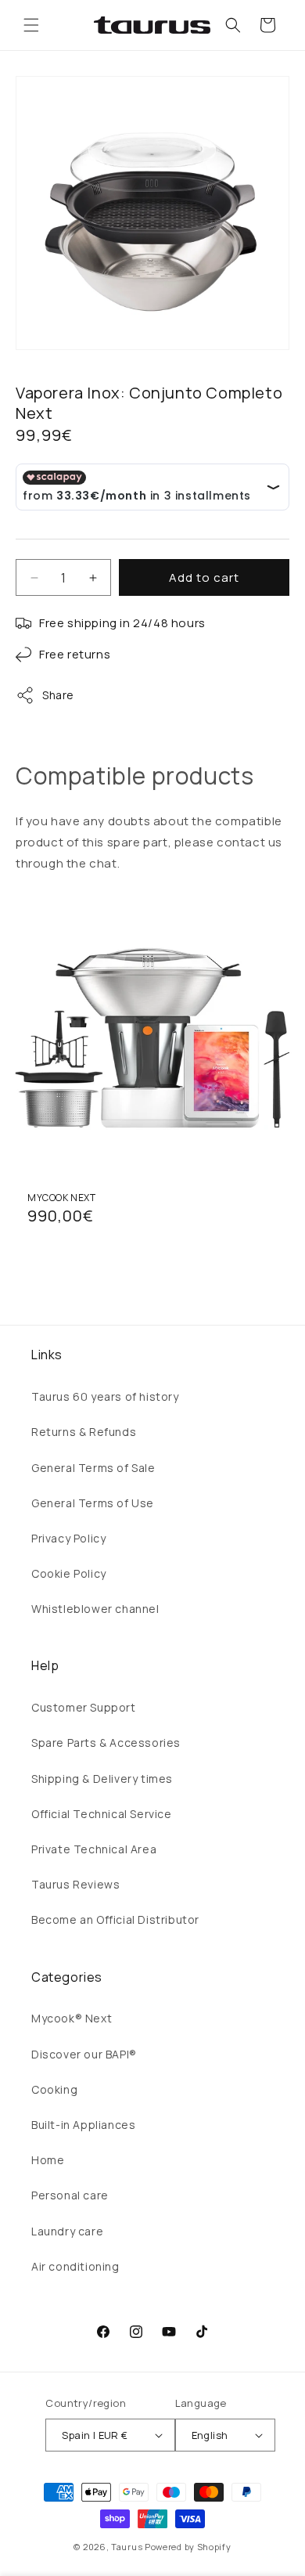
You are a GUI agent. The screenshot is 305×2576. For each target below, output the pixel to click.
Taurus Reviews (75, 1884)
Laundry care (67, 2231)
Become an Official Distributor (115, 1919)
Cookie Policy (69, 1573)
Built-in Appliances (83, 2125)
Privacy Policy (68, 1538)
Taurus (127, 2547)
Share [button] (58, 695)
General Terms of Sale (93, 1468)
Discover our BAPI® (84, 2054)
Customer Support (84, 1707)
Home (48, 2160)
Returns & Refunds (84, 1432)
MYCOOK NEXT (62, 1198)
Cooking (54, 2089)
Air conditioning (75, 2266)
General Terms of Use (93, 1503)
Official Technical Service (102, 1814)
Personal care (70, 2195)
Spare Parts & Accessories (106, 1743)
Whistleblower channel (95, 1609)
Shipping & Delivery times (102, 1779)
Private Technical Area (94, 1849)
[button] (31, 25)
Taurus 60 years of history (105, 1396)
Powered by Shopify (188, 2547)
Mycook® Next (72, 2018)
